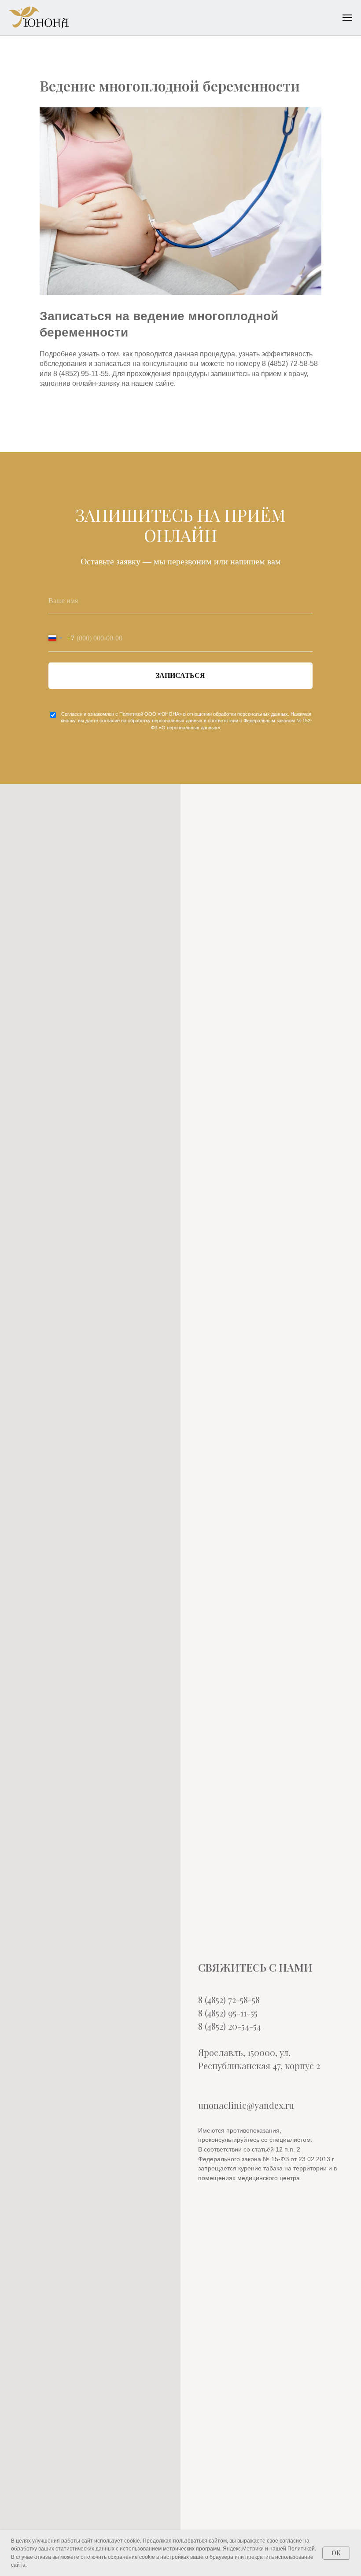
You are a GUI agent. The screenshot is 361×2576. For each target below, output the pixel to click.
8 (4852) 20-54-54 (230, 2026)
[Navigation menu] (347, 18)
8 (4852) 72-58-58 (229, 2000)
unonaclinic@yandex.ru (246, 2105)
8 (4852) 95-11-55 (228, 2013)
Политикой (131, 714)
